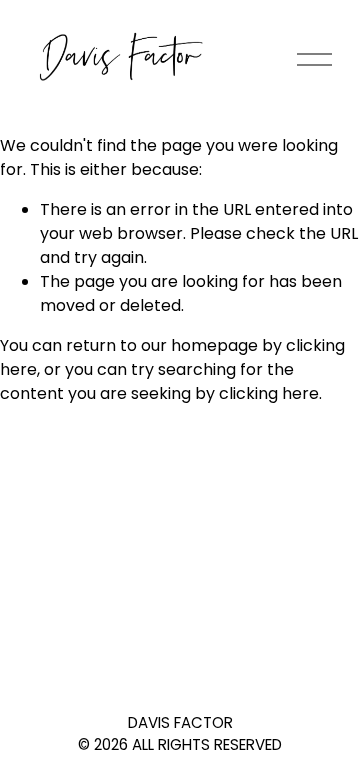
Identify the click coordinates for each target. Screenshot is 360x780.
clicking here (269, 393)
